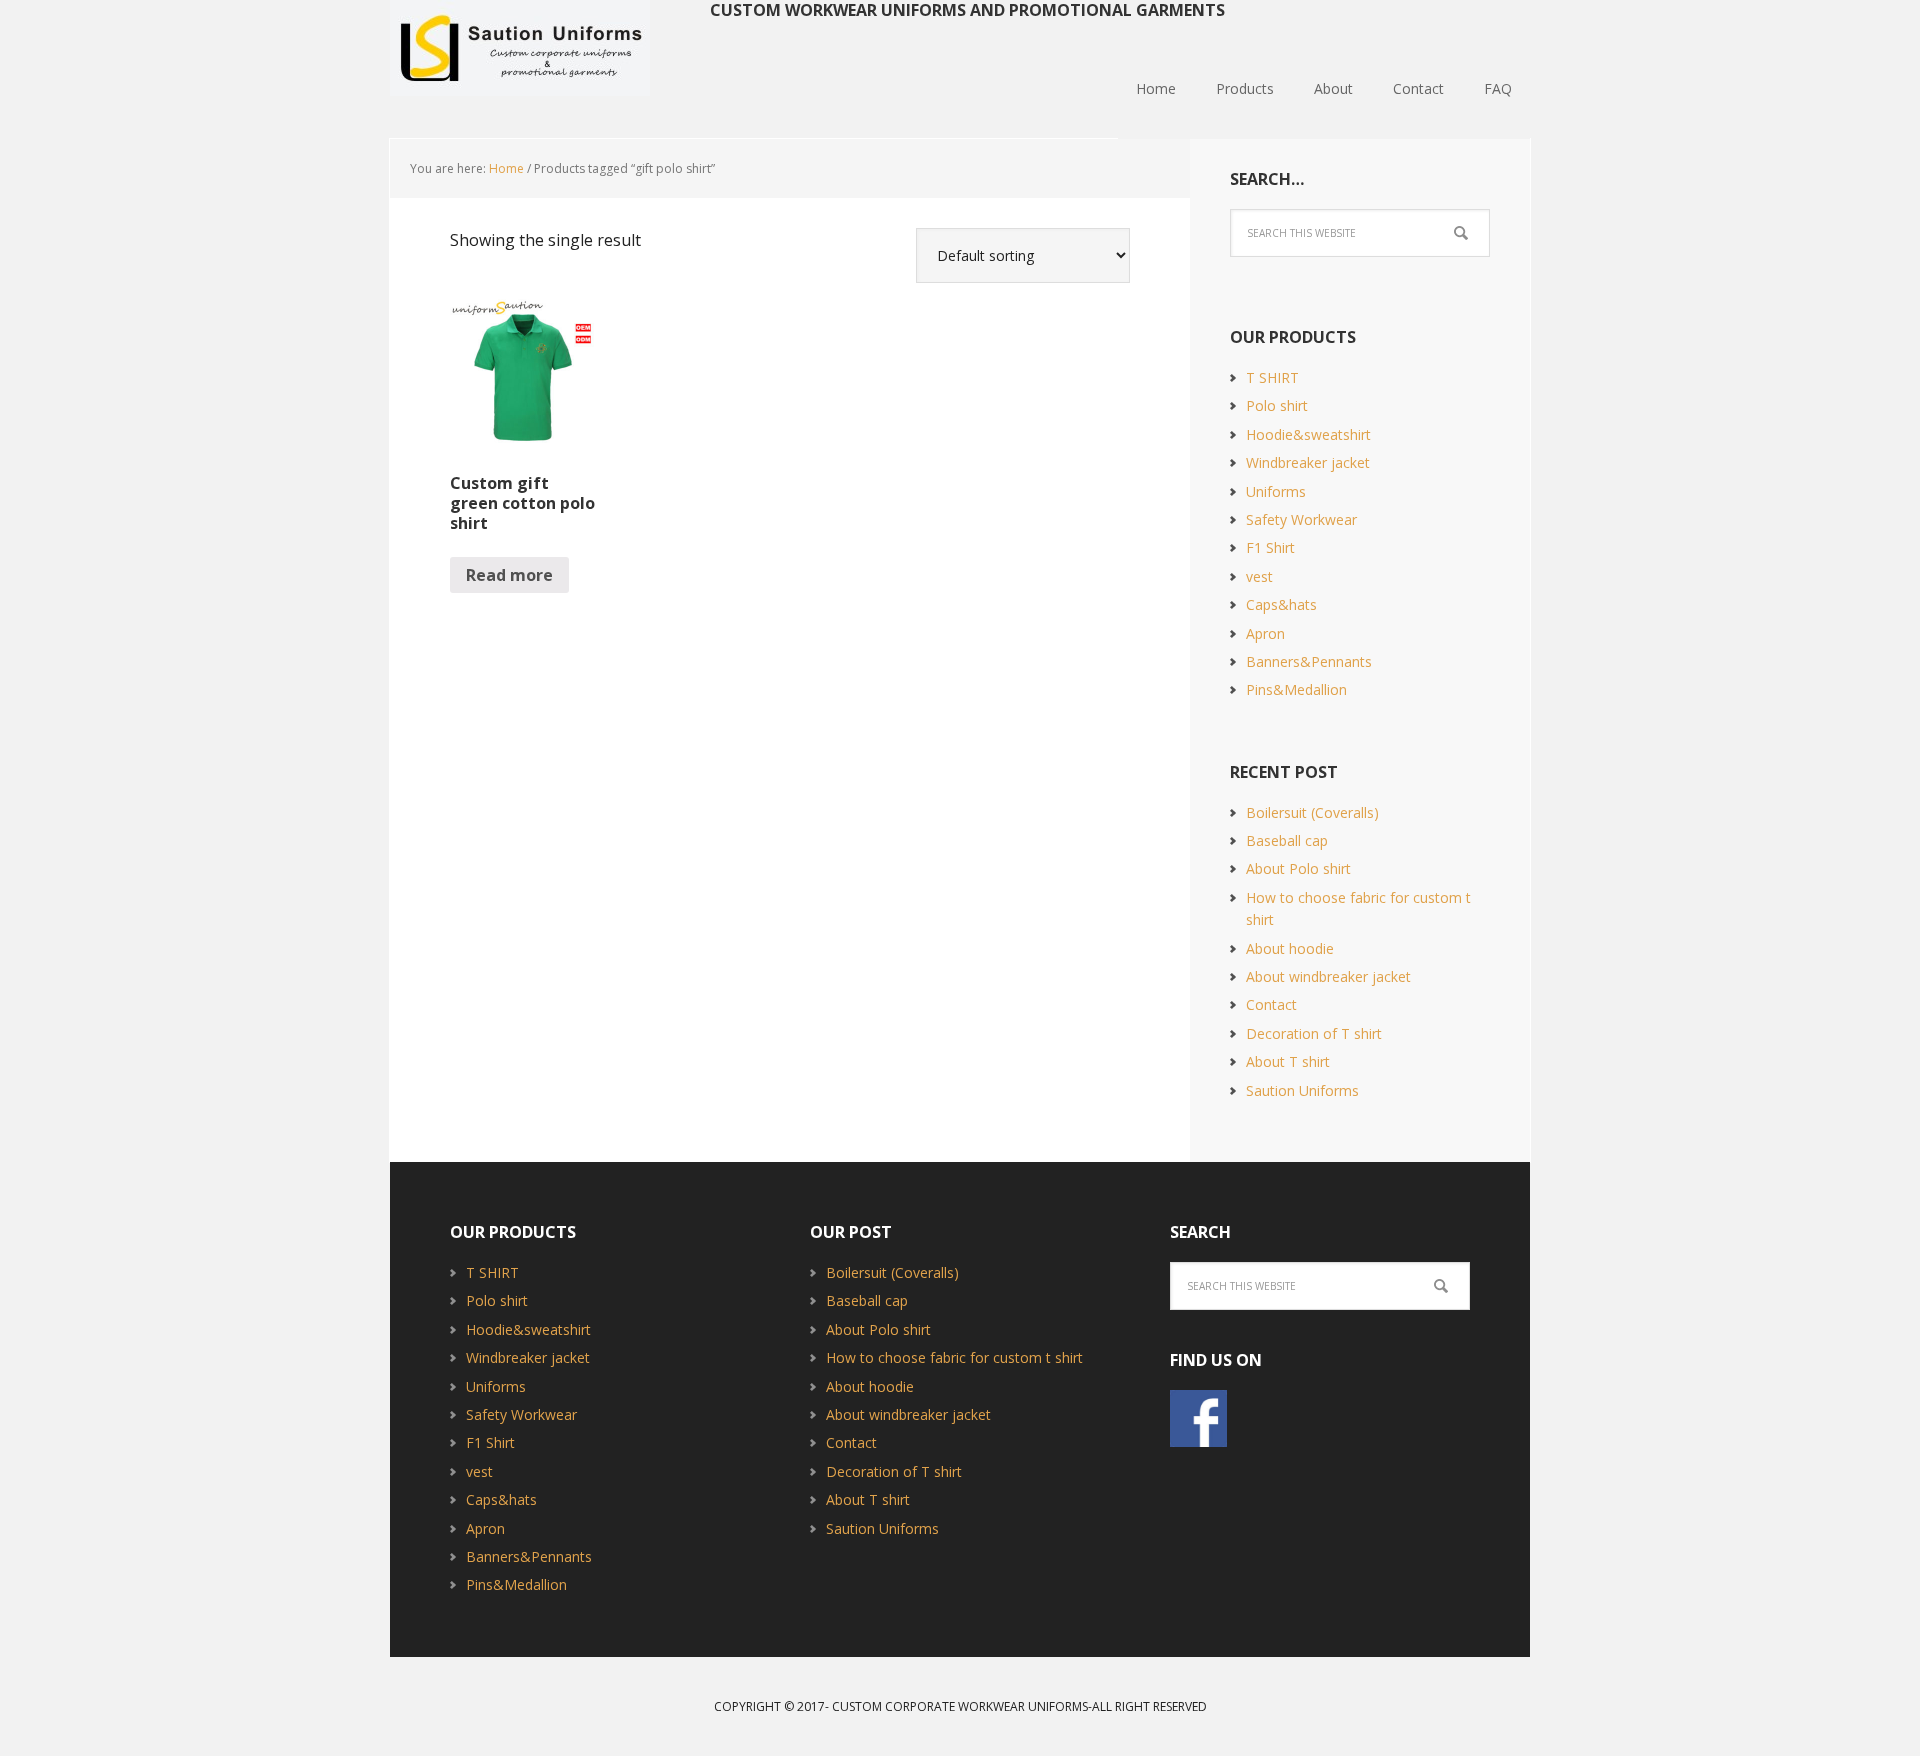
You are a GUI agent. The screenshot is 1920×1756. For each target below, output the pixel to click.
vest (1259, 576)
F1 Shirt (1270, 547)
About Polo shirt (1298, 868)
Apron (1265, 633)
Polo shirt (1277, 405)
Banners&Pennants (1309, 661)
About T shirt (1288, 1061)
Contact (1271, 1004)
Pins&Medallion (1296, 689)
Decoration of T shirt (1314, 1033)
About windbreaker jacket (1328, 976)
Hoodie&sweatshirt (1308, 434)
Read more (509, 575)
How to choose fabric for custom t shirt (954, 1357)
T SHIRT (1272, 377)
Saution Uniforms (520, 50)
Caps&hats (1281, 604)
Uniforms (1276, 491)
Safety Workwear (1301, 519)
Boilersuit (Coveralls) (1312, 812)
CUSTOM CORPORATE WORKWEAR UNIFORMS (960, 1706)
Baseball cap (1287, 840)
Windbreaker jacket (1308, 462)
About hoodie (1290, 948)
